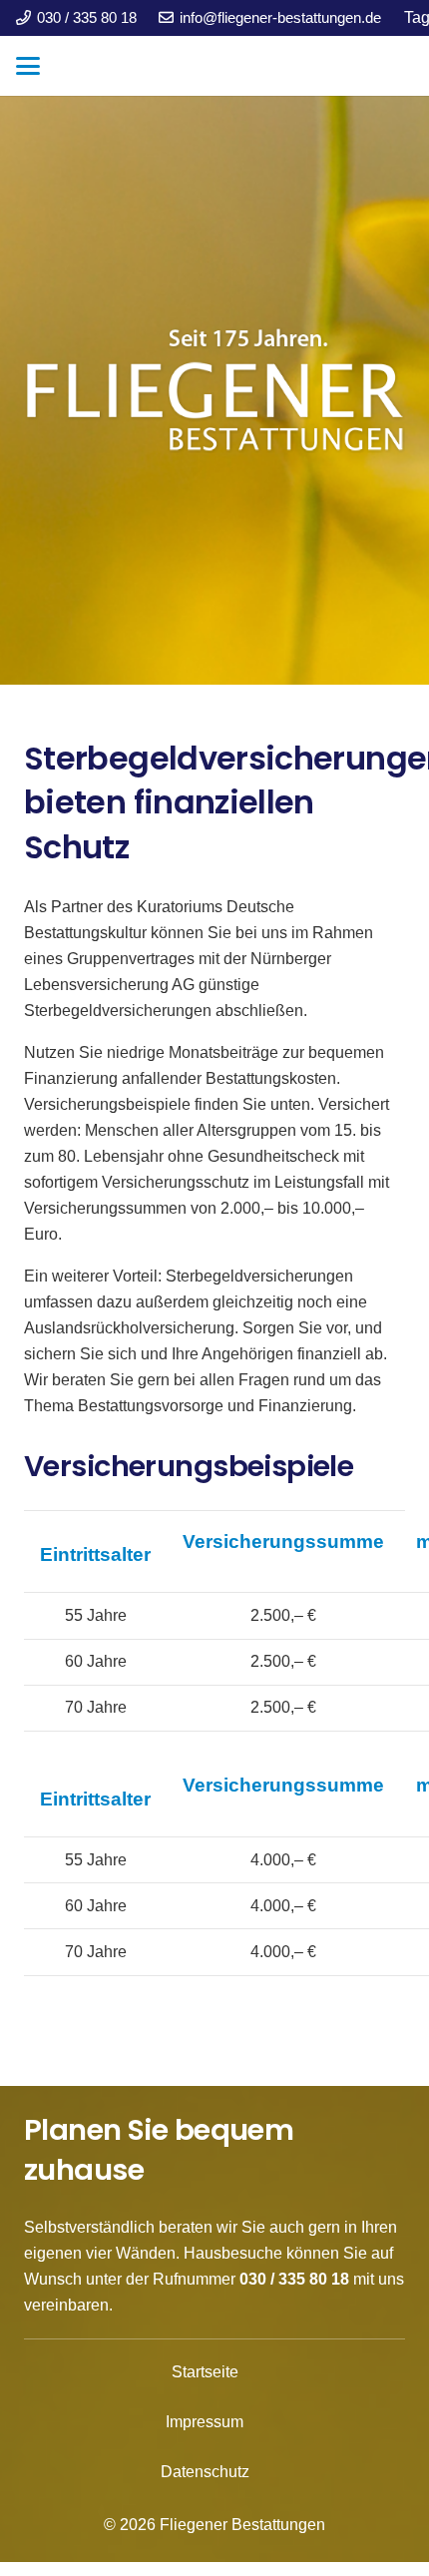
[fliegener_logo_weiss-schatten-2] (214, 390)
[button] (28, 66)
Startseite (205, 2372)
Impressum (205, 2422)
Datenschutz (205, 2472)
